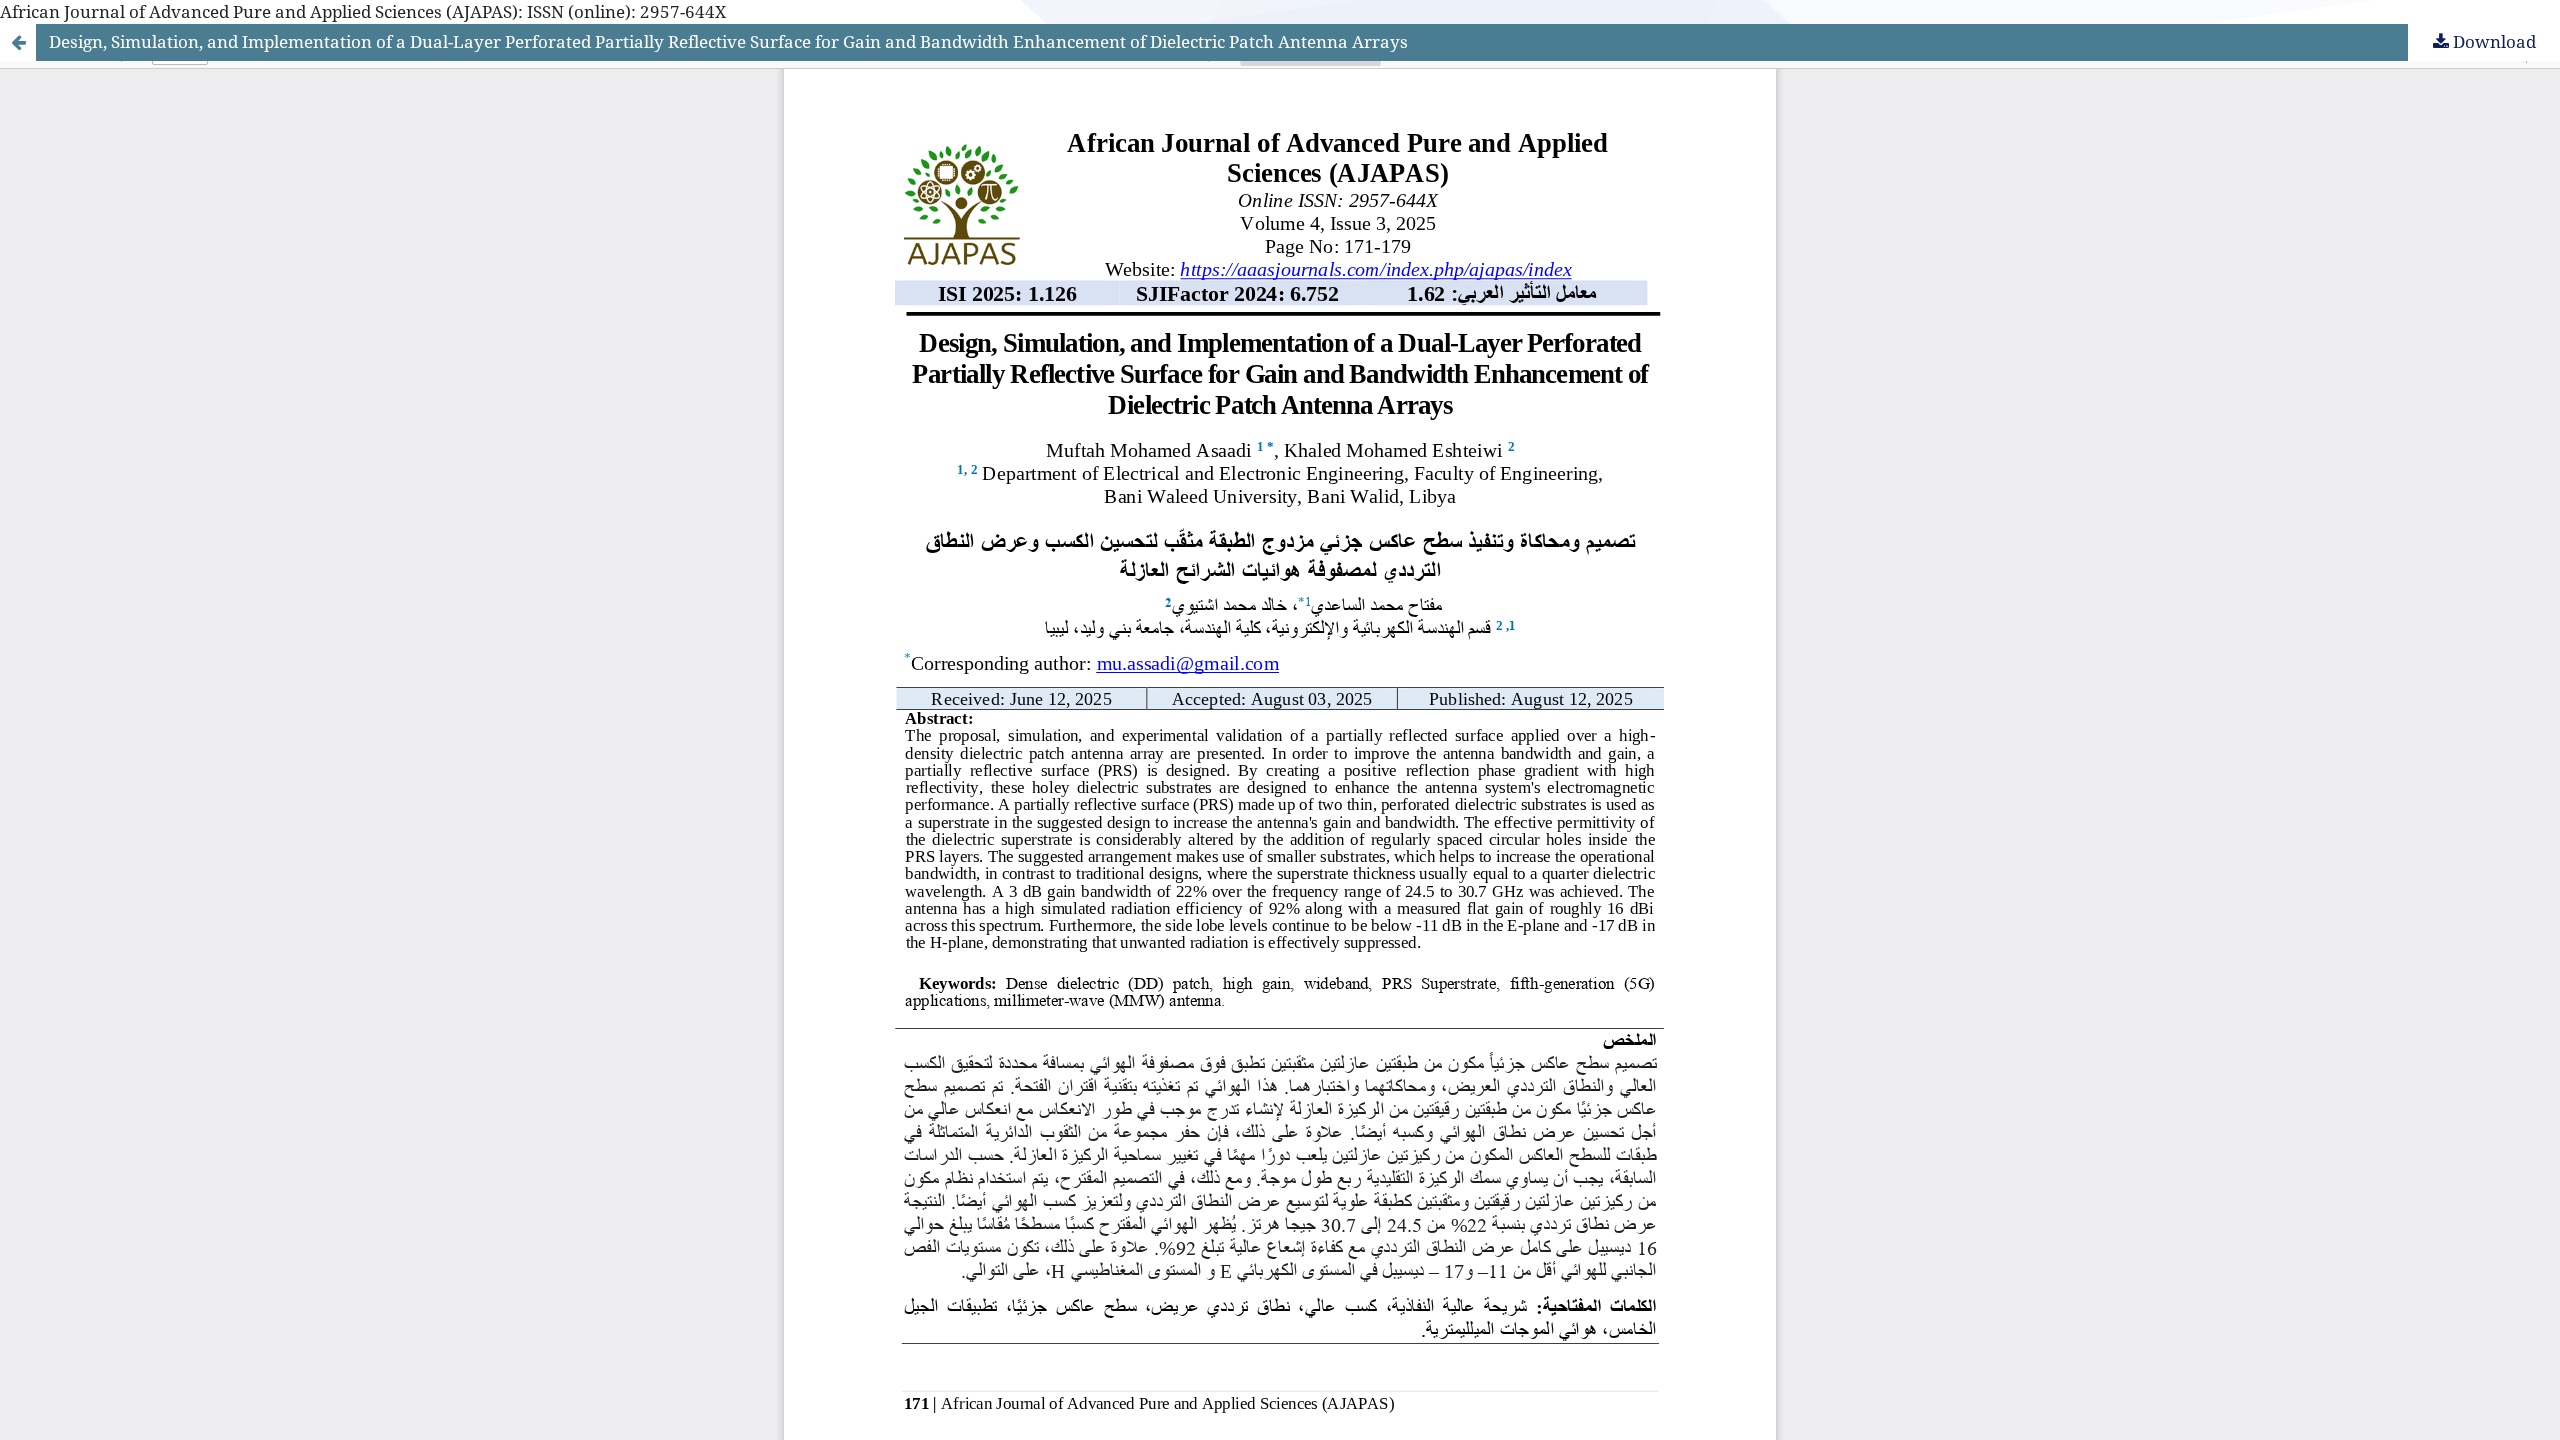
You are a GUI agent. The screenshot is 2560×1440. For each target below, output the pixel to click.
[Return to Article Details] (18, 42)
